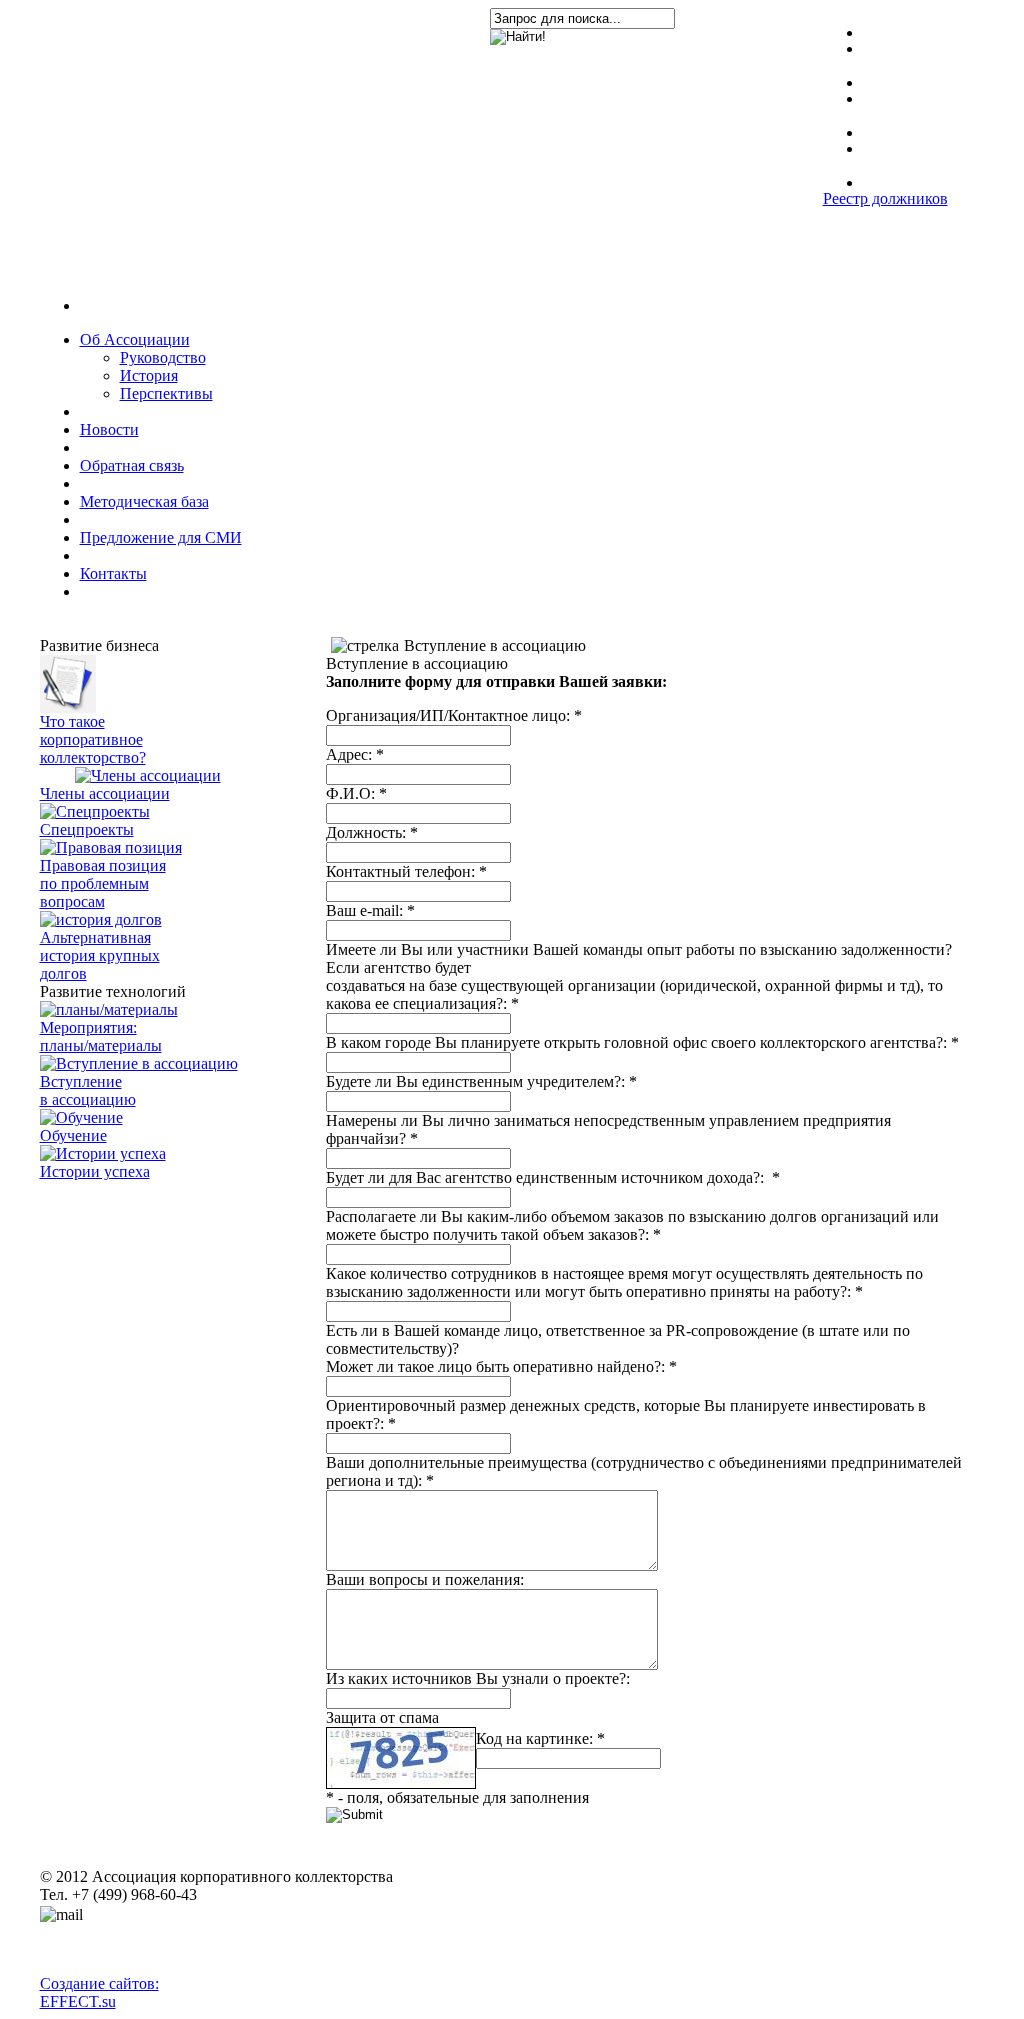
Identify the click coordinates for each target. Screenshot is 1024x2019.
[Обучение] (81, 1117)
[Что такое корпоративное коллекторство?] (68, 707)
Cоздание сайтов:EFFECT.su (99, 1992)
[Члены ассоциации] (148, 775)
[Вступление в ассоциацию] (139, 1063)
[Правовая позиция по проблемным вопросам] (111, 847)
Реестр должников (885, 198)
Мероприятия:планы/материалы (101, 1036)
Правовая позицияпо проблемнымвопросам (103, 883)
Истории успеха (95, 1171)
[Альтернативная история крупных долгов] (101, 919)
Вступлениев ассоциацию (88, 1090)
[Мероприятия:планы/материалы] (109, 1009)
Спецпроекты (87, 829)
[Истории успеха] (103, 1153)
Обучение (73, 1135)
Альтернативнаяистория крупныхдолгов (100, 955)
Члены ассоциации (105, 793)
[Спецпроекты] (95, 811)
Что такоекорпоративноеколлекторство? (93, 739)
